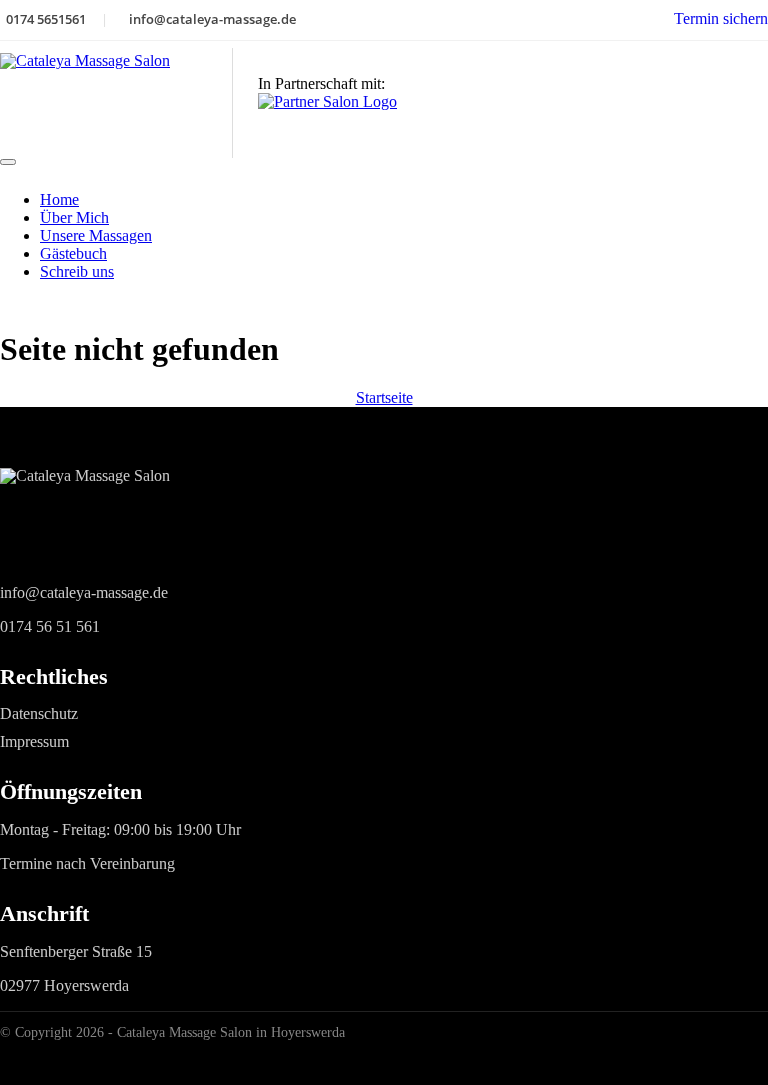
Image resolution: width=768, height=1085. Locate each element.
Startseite (384, 397)
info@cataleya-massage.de (212, 19)
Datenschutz (39, 713)
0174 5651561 (46, 19)
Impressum (34, 741)
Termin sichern (721, 18)
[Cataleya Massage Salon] (115, 103)
